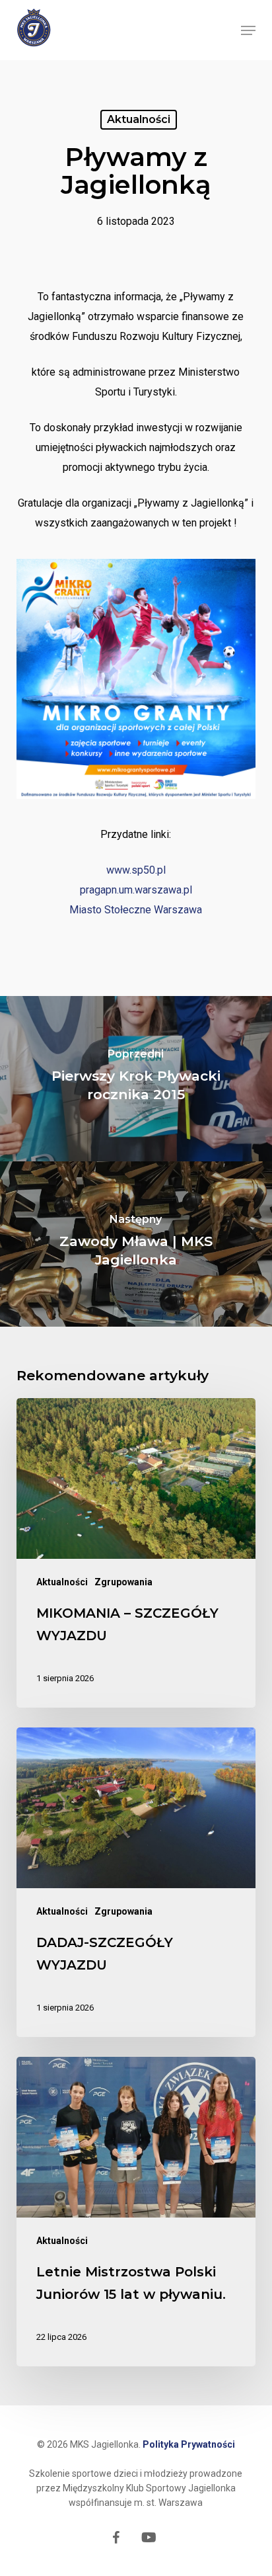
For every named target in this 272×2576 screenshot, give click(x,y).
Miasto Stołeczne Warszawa (136, 910)
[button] (248, 30)
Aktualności (139, 119)
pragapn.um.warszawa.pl (136, 890)
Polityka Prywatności (189, 2444)
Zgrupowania (123, 1582)
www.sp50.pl (136, 870)
